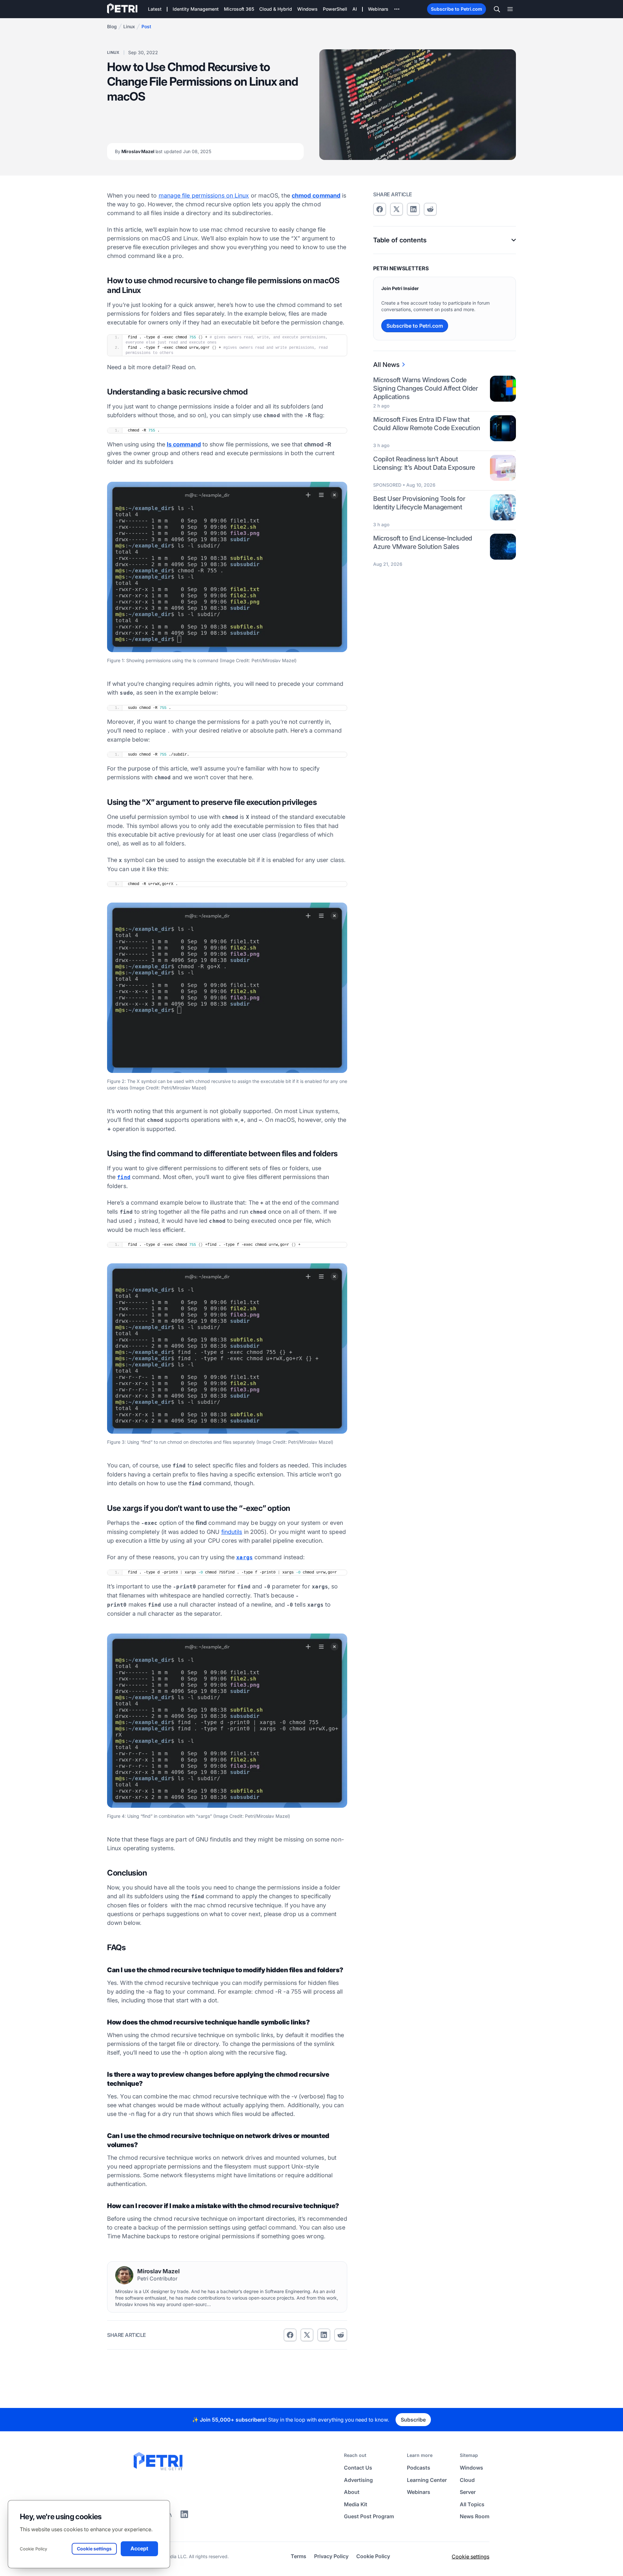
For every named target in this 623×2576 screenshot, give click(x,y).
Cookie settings (470, 2557)
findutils (232, 1532)
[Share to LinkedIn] (184, 2516)
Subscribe (413, 2420)
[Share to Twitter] (307, 2335)
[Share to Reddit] (341, 2335)
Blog (112, 26)
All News (386, 365)
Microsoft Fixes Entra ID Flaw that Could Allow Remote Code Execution (427, 424)
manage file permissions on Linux (204, 195)
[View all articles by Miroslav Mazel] (124, 2275)
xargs (244, 1557)
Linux (129, 26)
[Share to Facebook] (290, 2335)
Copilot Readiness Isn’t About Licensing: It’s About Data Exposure (424, 463)
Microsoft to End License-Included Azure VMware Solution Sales (423, 542)
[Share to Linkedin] (324, 2335)
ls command (184, 444)
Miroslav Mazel (163, 151)
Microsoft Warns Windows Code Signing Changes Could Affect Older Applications (425, 388)
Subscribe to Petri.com (457, 9)
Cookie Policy (33, 2549)
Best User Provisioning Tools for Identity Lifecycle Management (419, 503)
